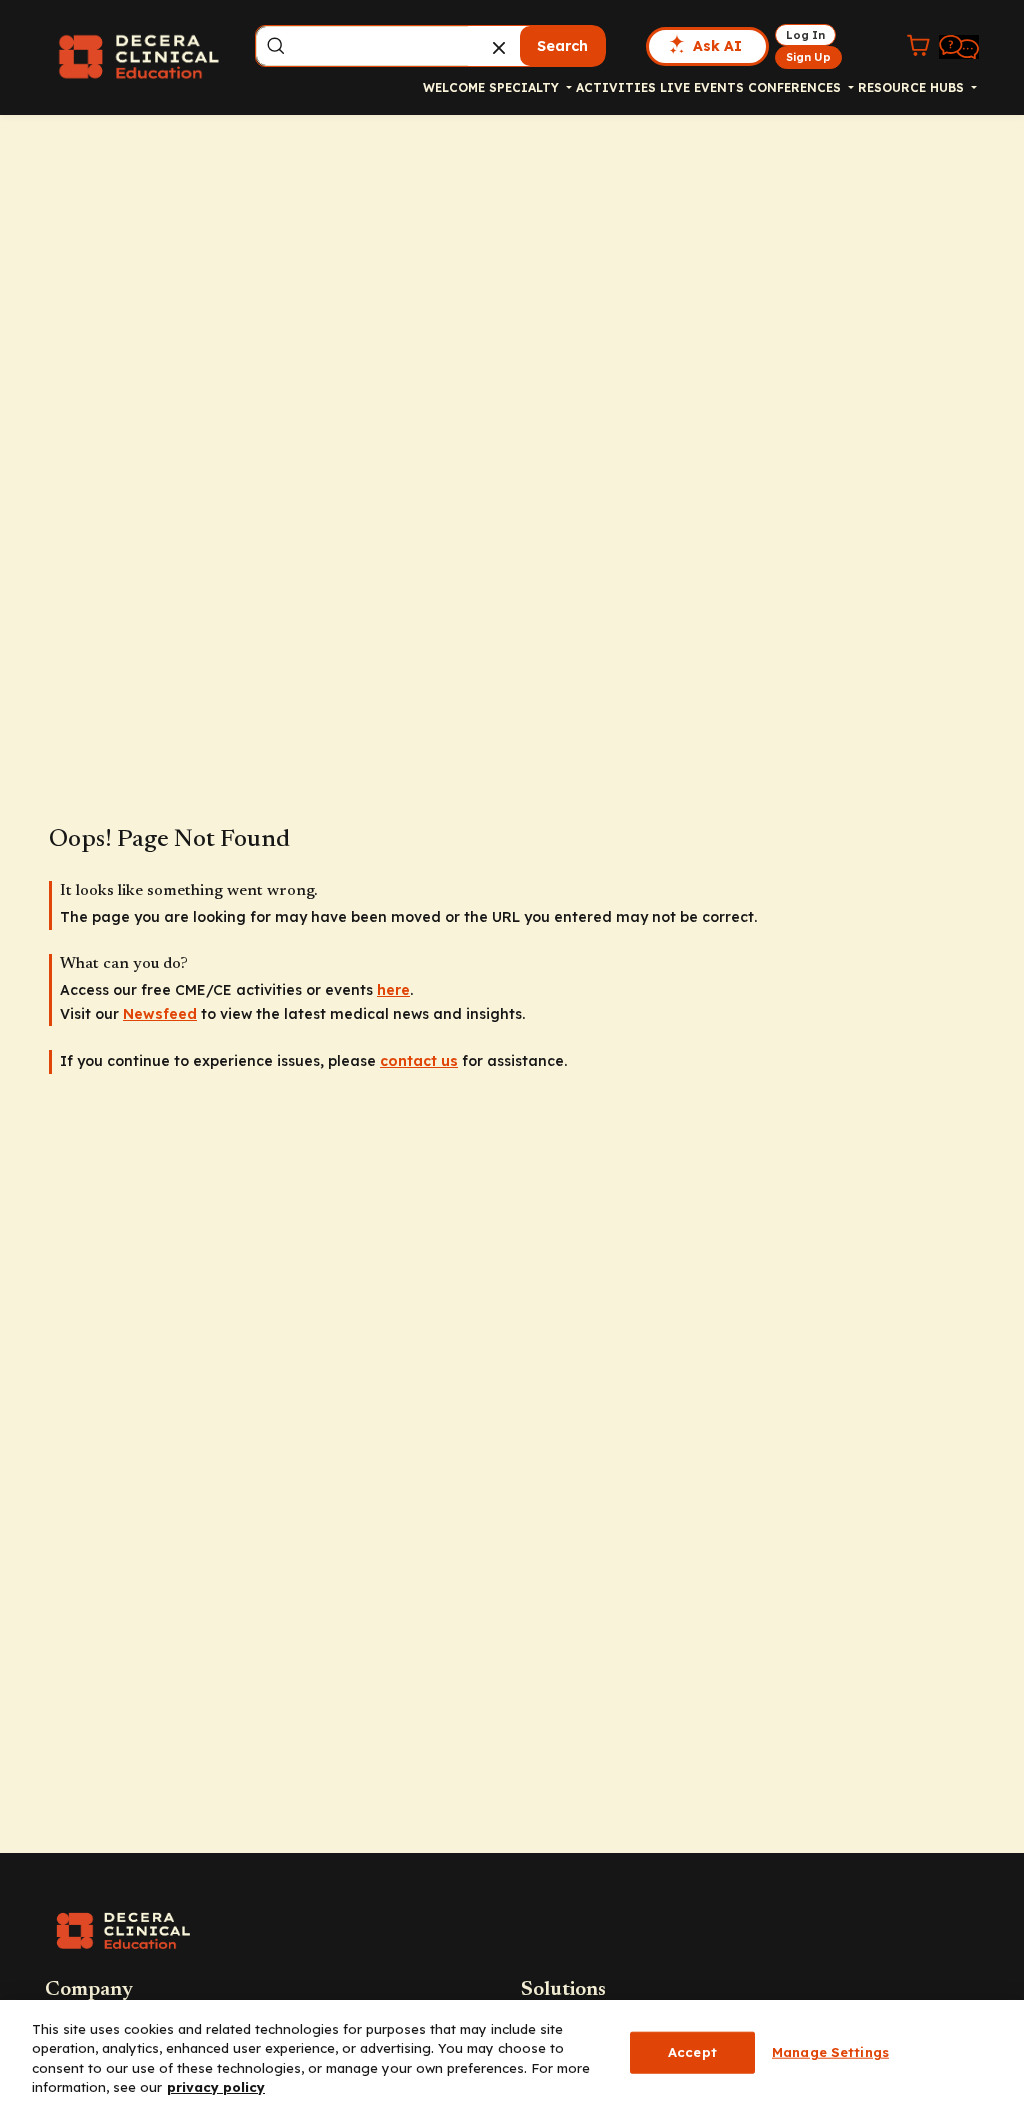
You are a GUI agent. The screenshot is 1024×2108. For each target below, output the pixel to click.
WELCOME (454, 87)
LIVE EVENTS (702, 87)
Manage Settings (830, 2052)
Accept (692, 2052)
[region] (512, 2054)
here (393, 990)
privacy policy (216, 2087)
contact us (419, 1061)
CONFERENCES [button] (796, 87)
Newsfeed (160, 1014)
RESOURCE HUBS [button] (913, 87)
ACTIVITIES (616, 87)
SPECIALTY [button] (526, 87)
